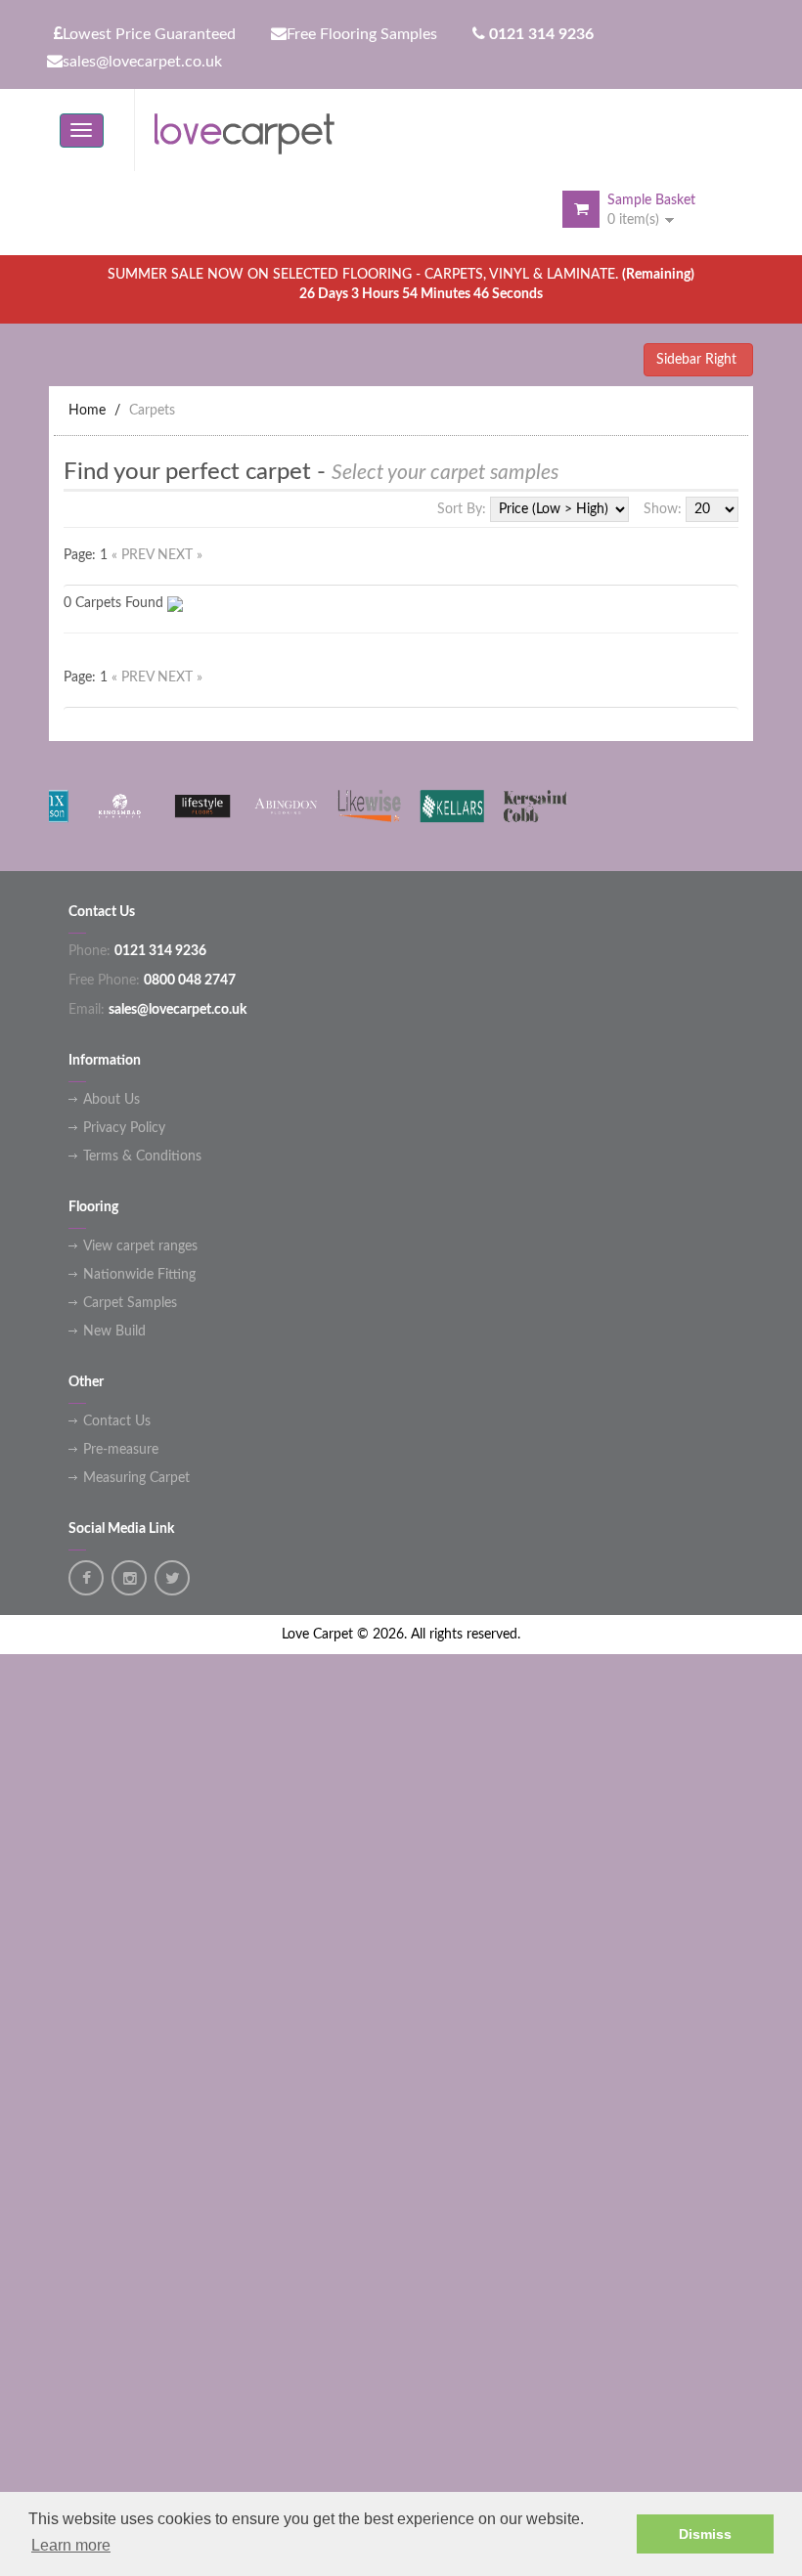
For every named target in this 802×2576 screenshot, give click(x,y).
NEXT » (180, 555)
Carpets (152, 411)
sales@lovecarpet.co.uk (142, 62)
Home (87, 411)
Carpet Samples (130, 1303)
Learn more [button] (71, 2545)
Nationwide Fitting (139, 1275)
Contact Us (117, 1421)
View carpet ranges (140, 1246)
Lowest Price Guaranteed (149, 34)
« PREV (134, 555)
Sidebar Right (698, 360)
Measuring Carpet (136, 1478)
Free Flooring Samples (362, 34)
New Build (114, 1332)
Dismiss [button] (705, 2534)
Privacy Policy (124, 1128)
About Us (111, 1100)
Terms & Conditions (142, 1157)
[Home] (252, 130)
